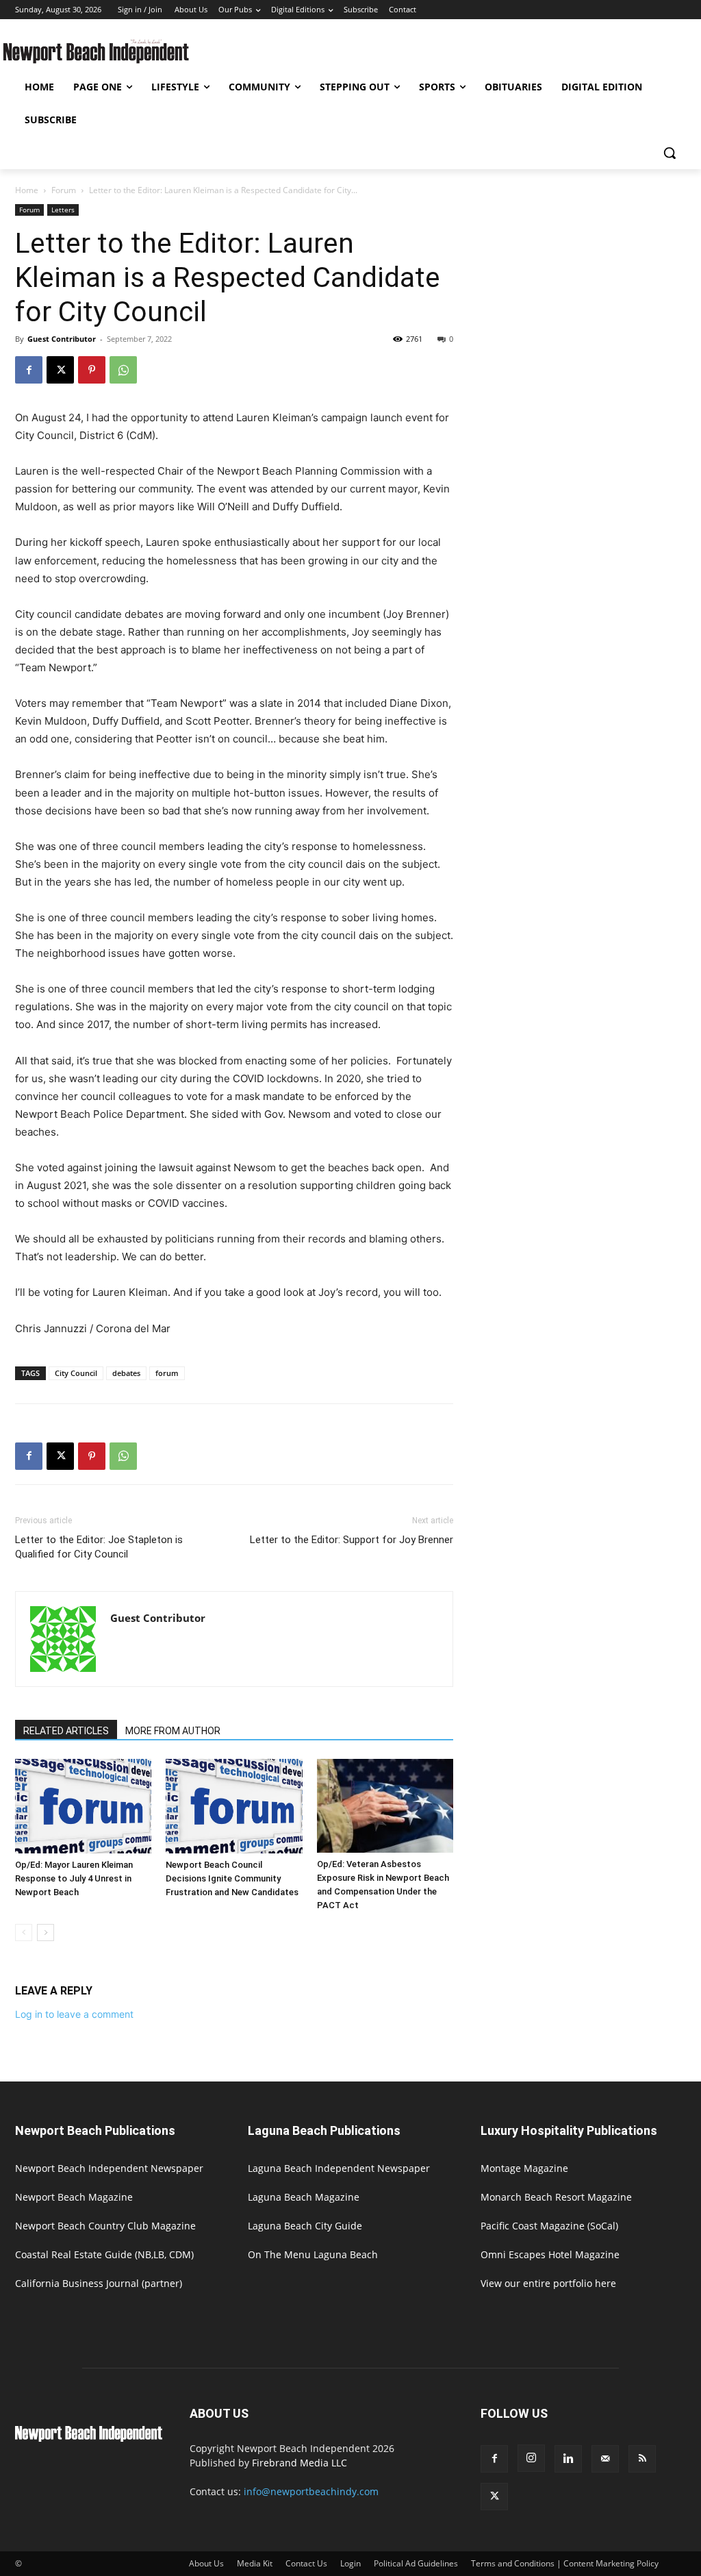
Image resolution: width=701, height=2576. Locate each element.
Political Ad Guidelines (416, 2563)
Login (350, 2563)
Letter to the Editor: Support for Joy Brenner (352, 1540)
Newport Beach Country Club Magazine (105, 2226)
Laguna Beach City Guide (305, 2226)
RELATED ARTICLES (66, 1731)
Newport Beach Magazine (74, 2197)
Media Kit (255, 2563)
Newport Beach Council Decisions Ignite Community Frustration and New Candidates (232, 1878)
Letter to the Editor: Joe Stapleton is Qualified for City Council (99, 1547)
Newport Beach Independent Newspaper (109, 2168)
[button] (670, 153)
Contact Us (306, 2563)
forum (167, 1373)
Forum (64, 190)
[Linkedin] (568, 2459)
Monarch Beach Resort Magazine (556, 2197)
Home (27, 190)
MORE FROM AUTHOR (173, 1731)
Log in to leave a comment (74, 2014)
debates (126, 1373)
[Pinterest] (92, 370)
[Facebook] (29, 370)
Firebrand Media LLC (299, 2463)
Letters (63, 210)
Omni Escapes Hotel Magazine (550, 2254)
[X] (60, 370)
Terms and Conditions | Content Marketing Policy (565, 2563)
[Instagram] (531, 2458)
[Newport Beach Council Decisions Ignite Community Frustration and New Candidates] (234, 1806)
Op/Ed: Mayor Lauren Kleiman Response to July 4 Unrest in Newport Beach (74, 1878)
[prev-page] (24, 1933)
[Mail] (605, 2459)
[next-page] (46, 1933)
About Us (206, 2563)
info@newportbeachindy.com (311, 2491)
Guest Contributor (62, 339)
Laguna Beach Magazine (304, 2197)
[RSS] (642, 2459)
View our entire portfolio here (548, 2283)
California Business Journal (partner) (99, 2283)
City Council (76, 1373)
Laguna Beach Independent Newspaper (339, 2168)
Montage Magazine (524, 2168)
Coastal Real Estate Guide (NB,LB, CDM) (104, 2254)
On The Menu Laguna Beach (313, 2254)
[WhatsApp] (123, 370)
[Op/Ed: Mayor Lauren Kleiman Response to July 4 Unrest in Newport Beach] (83, 1806)
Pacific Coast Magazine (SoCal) (549, 2226)
